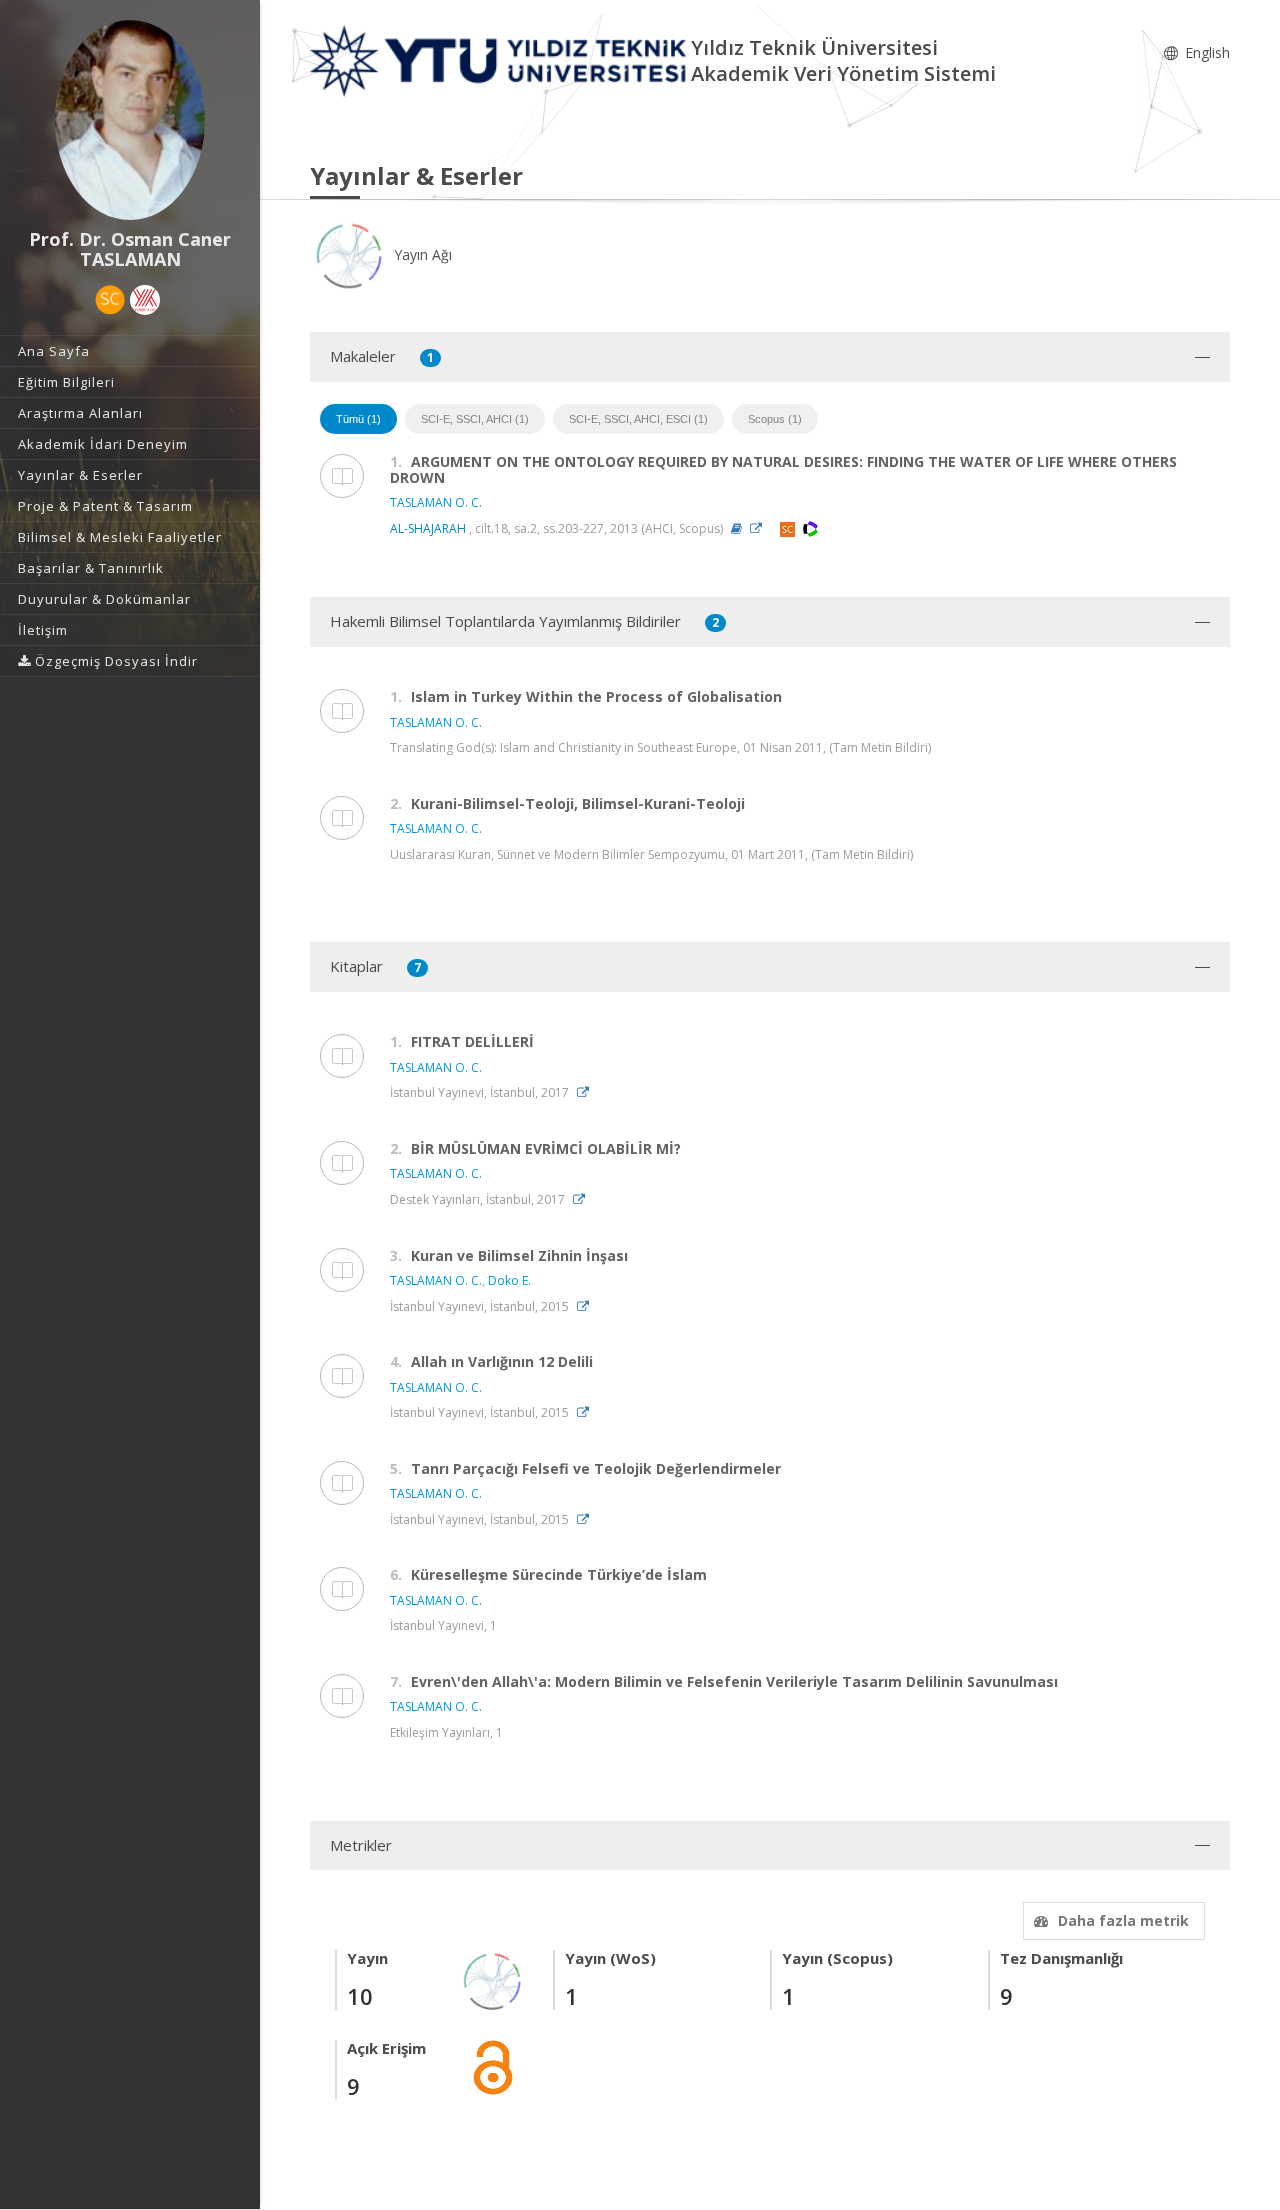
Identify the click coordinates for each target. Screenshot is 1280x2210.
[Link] (761, 528)
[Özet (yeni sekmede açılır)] (736, 528)
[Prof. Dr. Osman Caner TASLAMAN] (130, 120)
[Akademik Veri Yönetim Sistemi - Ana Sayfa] (500, 59)
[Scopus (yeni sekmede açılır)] (110, 300)
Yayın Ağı (421, 254)
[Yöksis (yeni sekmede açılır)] (145, 300)
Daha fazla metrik (1123, 1920)
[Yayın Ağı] (493, 1979)
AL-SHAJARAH (428, 528)
